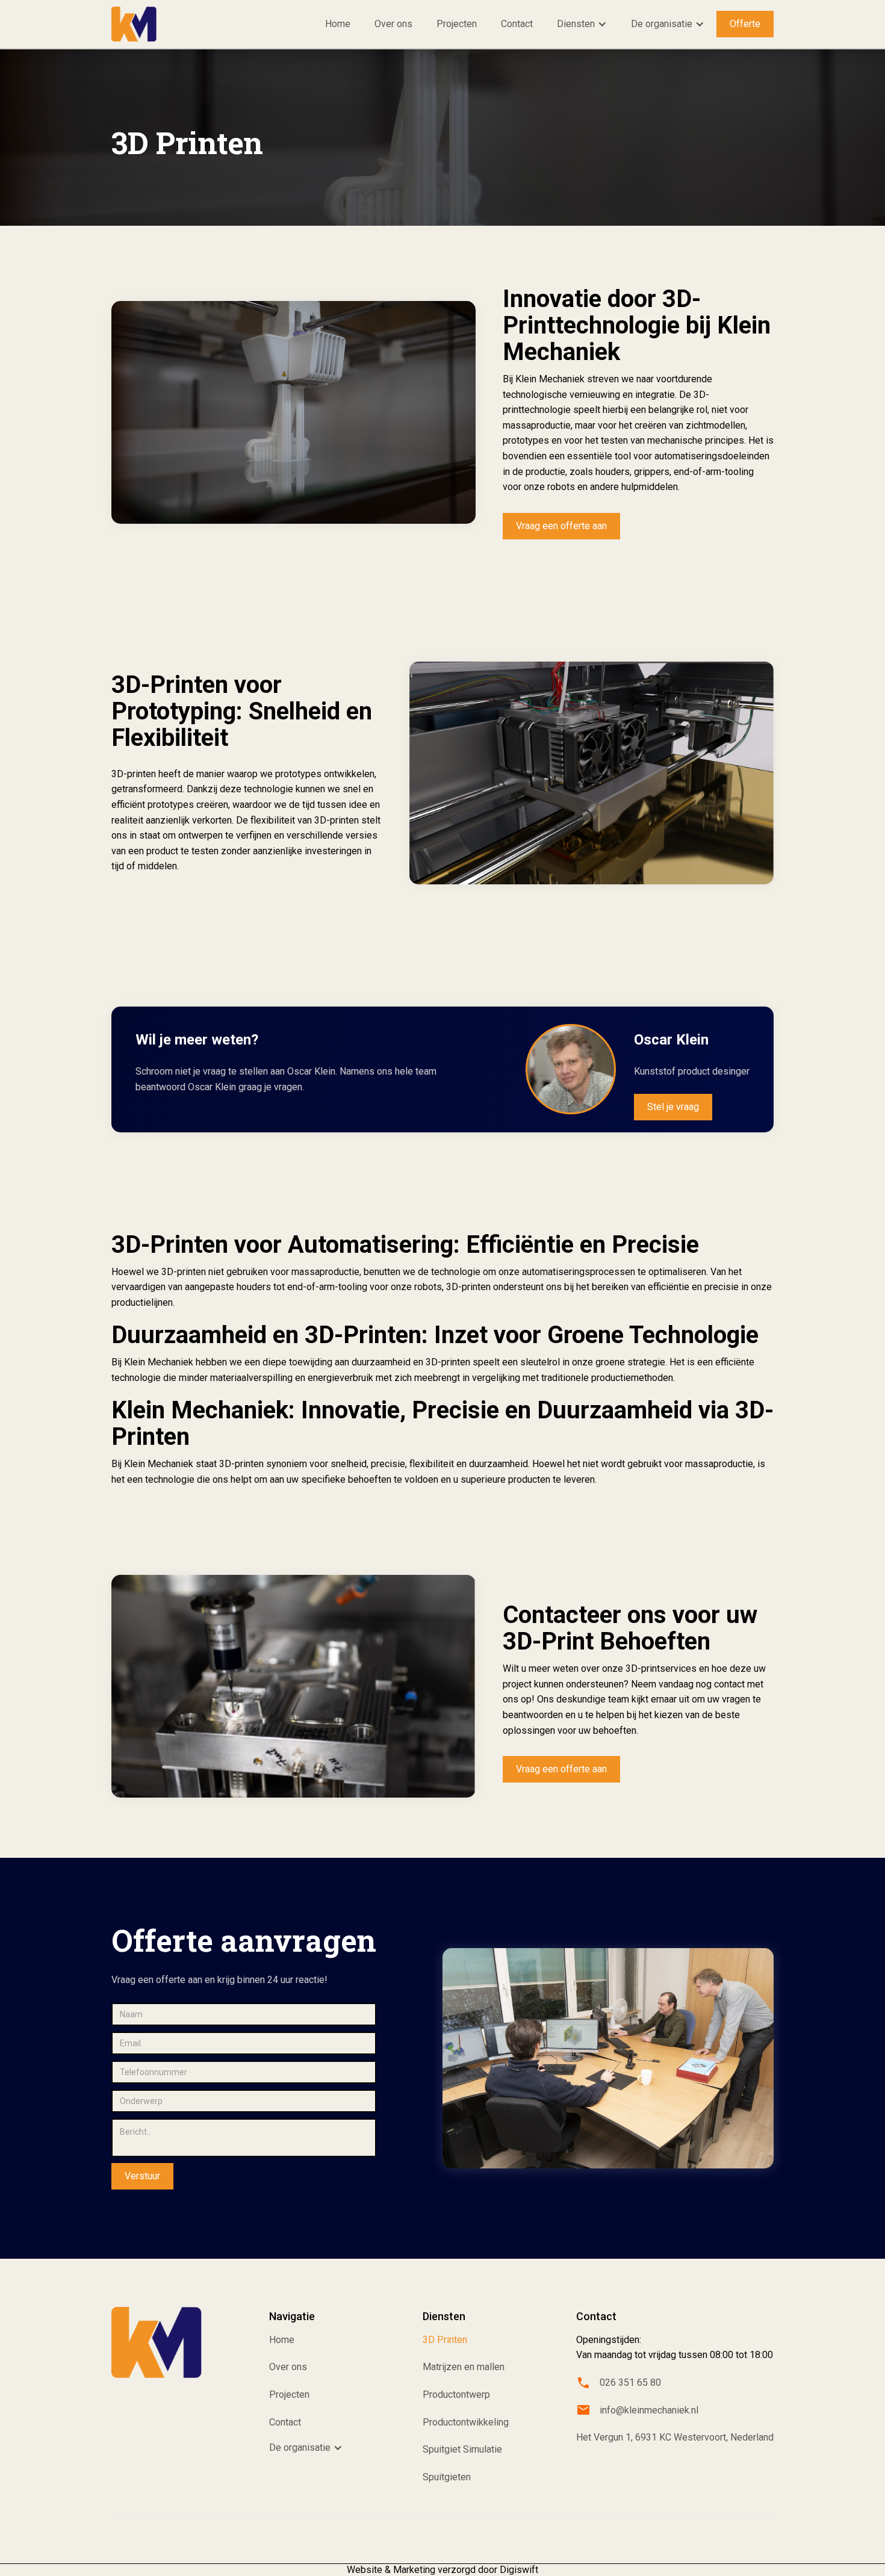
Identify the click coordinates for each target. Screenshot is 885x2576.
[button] (582, 24)
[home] (134, 24)
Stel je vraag (673, 1107)
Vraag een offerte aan (561, 526)
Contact (517, 24)
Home (338, 24)
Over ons (393, 24)
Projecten (457, 24)
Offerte (745, 24)
